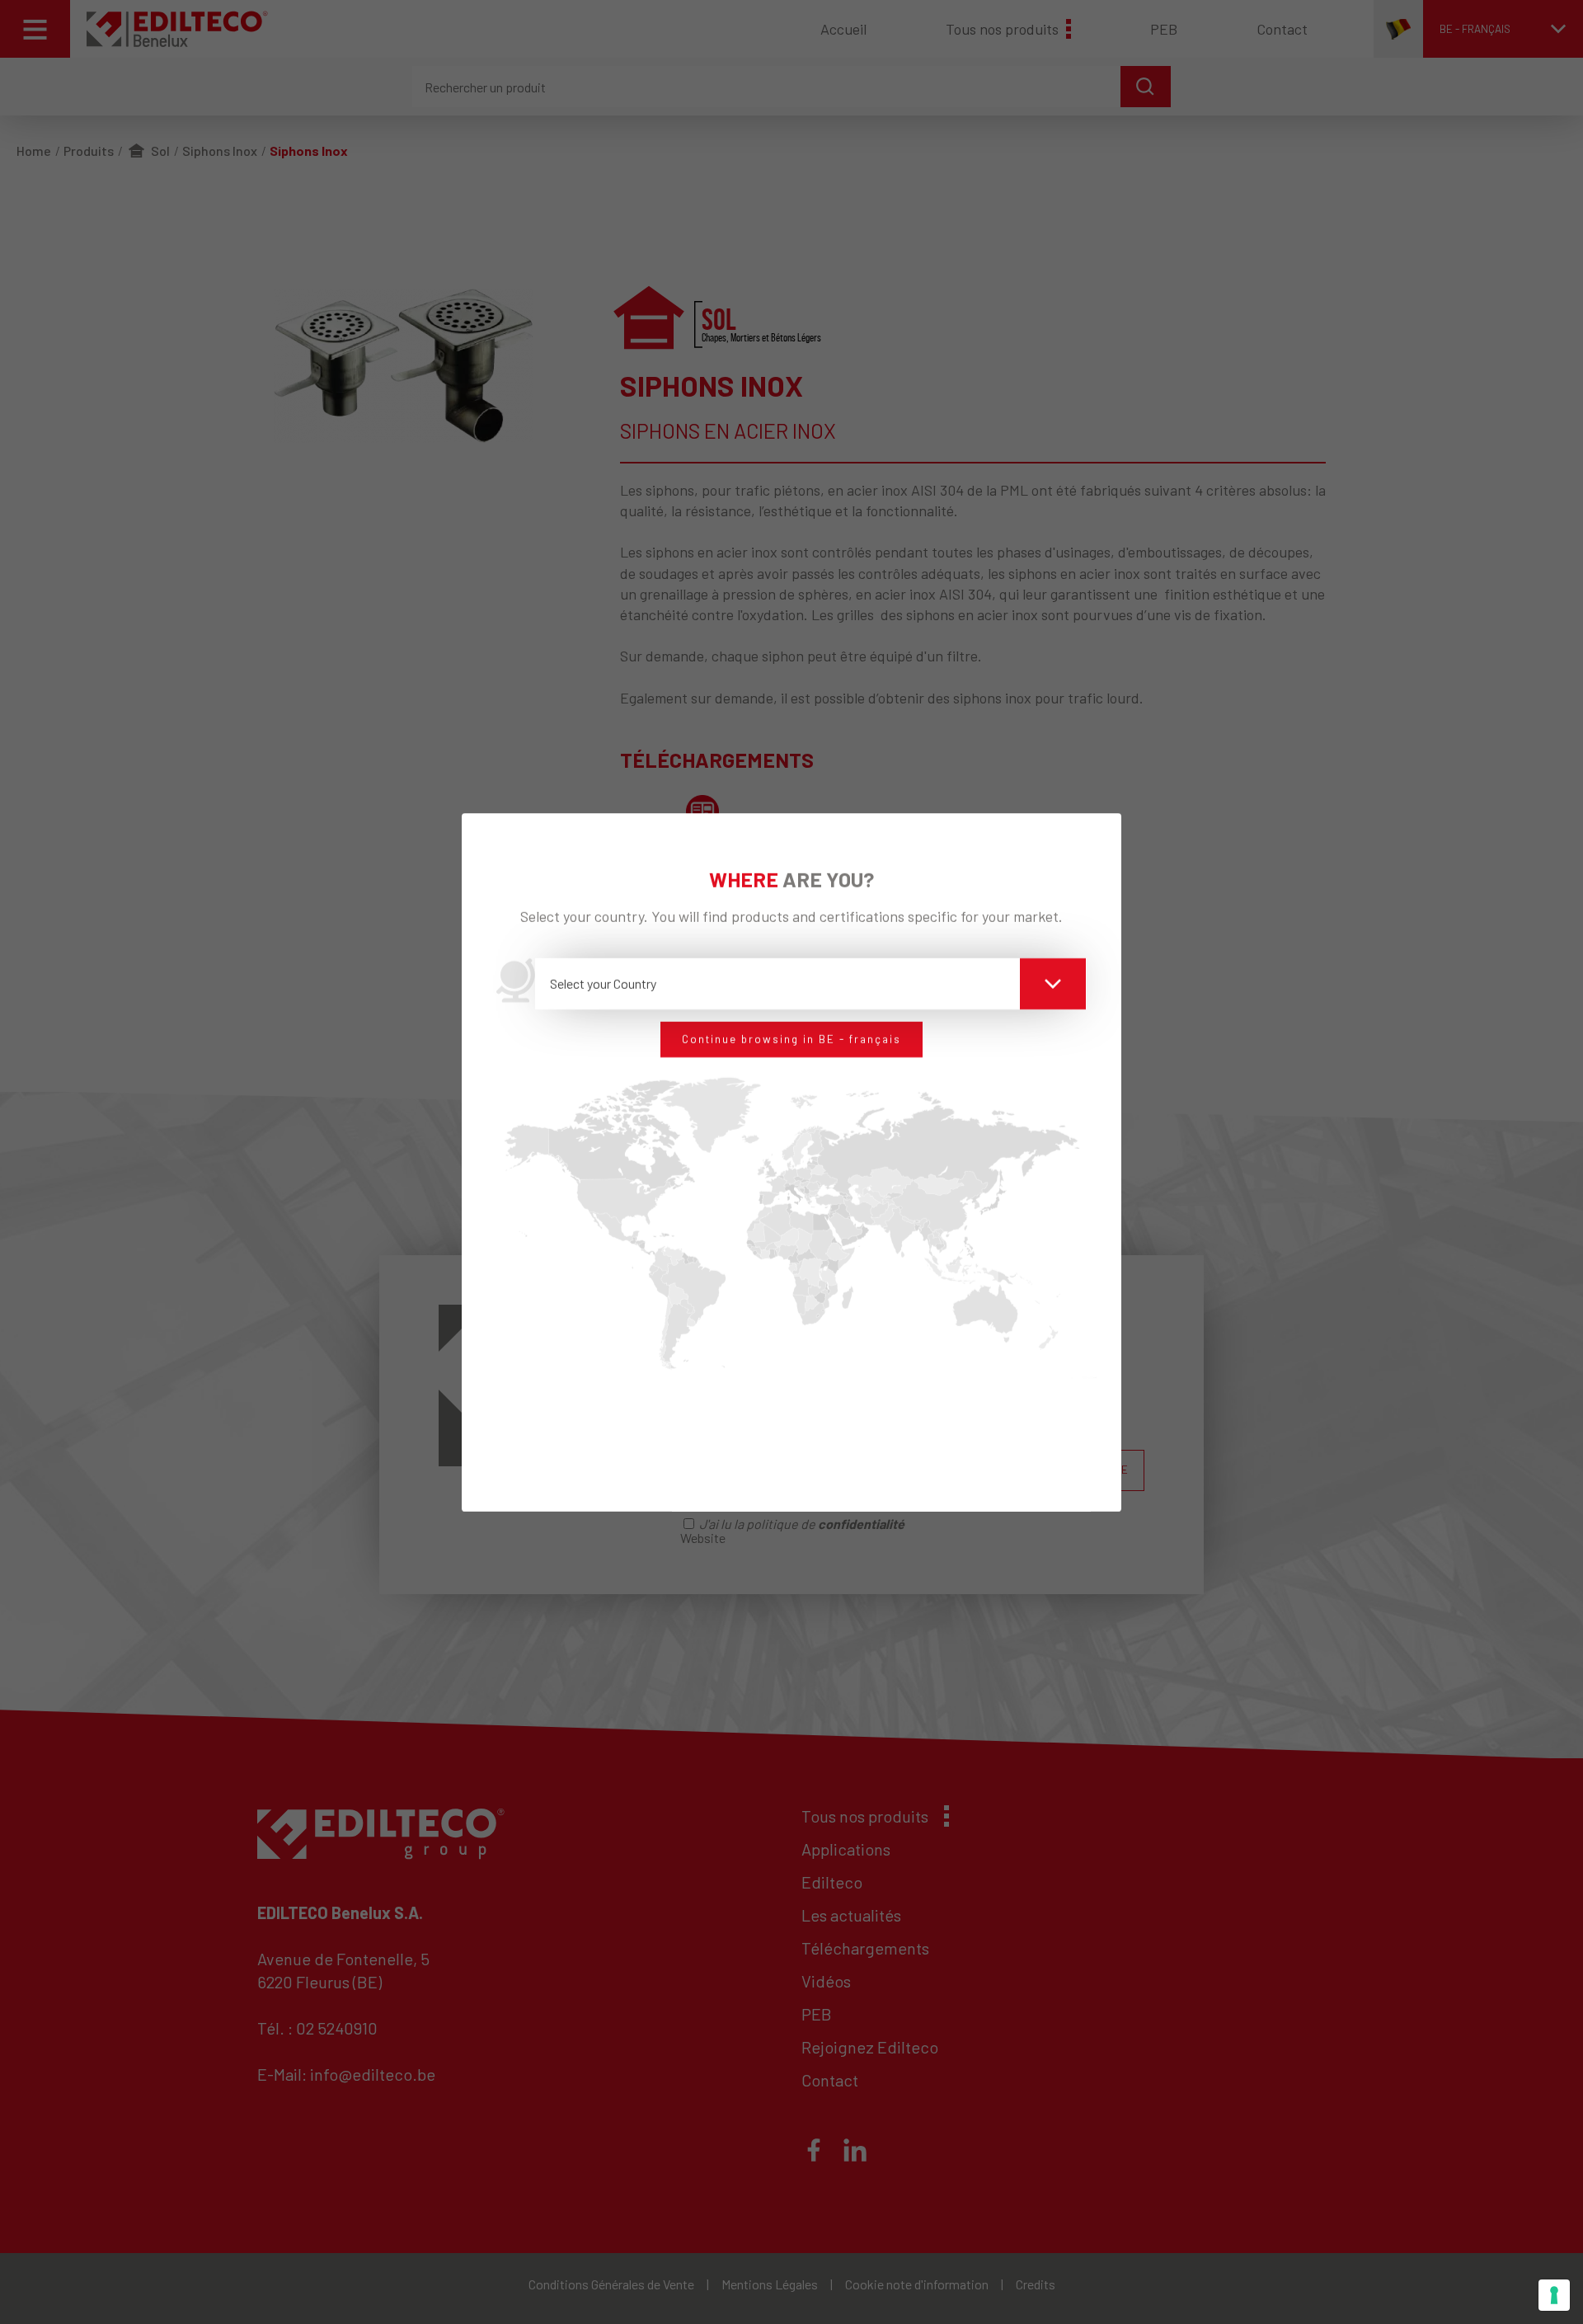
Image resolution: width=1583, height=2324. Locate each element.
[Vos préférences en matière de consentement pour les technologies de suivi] (1554, 2295)
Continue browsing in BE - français (791, 1039)
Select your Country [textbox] (603, 983)
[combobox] (811, 984)
